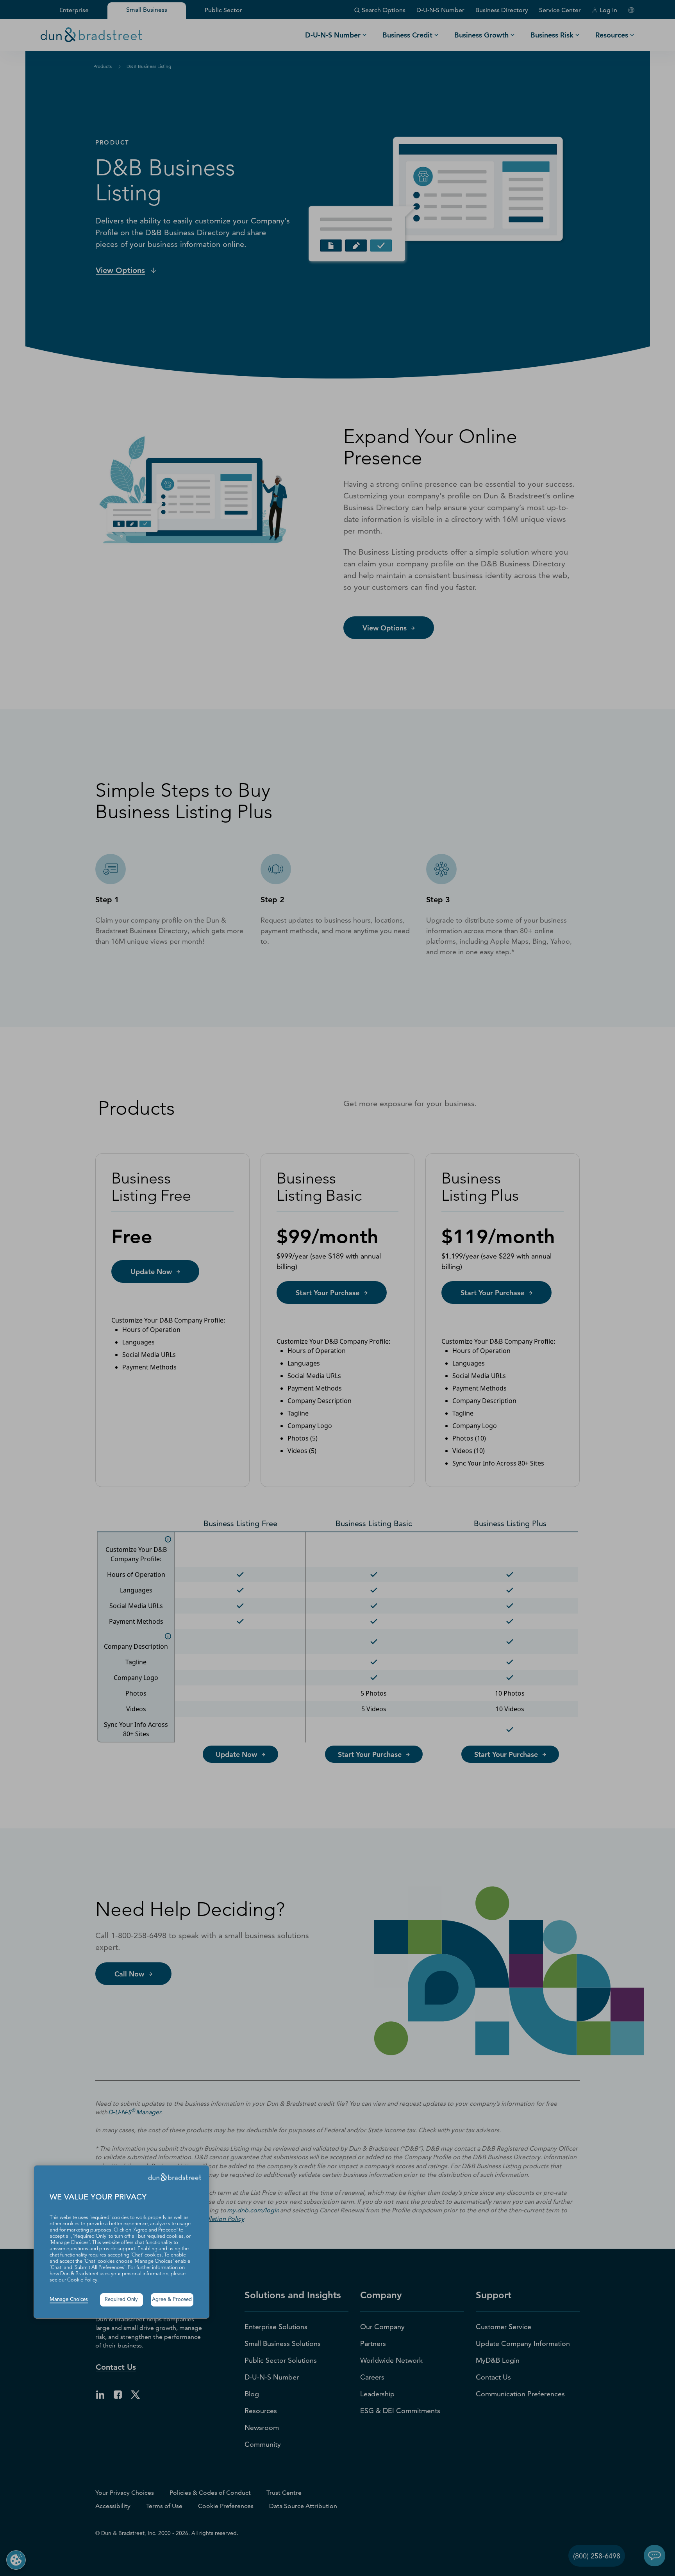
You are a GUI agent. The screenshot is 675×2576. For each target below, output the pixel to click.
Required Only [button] (121, 2300)
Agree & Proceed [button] (172, 2300)
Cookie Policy (82, 2280)
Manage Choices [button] (69, 2300)
